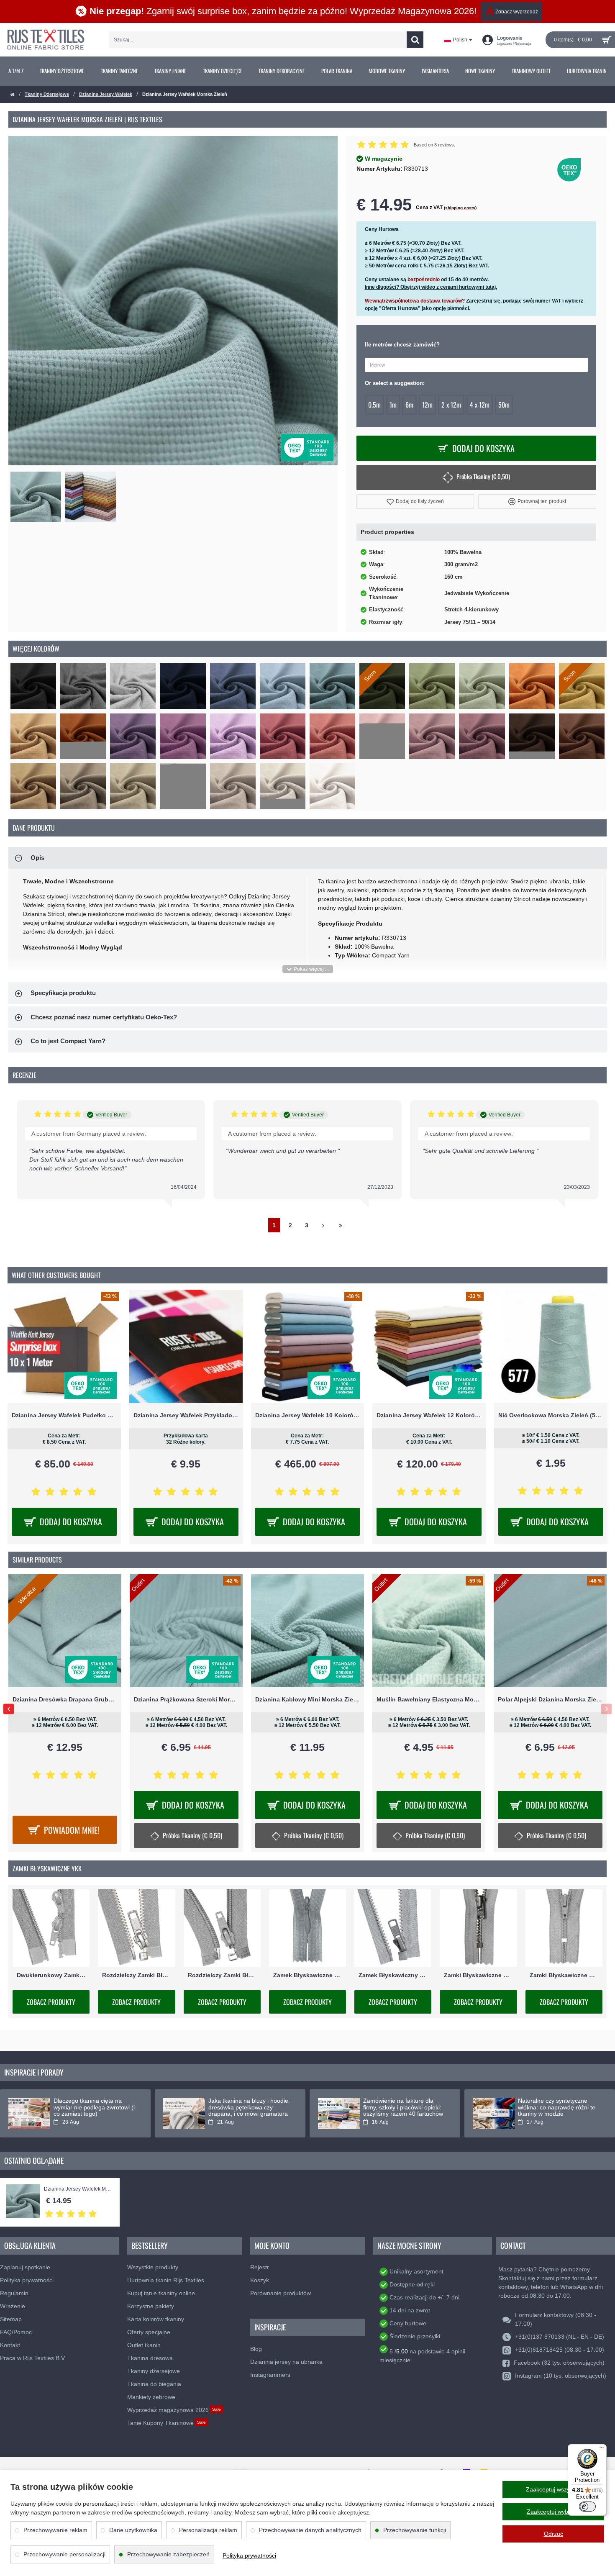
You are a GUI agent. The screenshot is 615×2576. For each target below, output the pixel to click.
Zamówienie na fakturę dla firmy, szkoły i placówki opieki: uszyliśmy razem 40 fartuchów (403, 2107)
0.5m (374, 405)
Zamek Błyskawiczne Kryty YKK (307, 1975)
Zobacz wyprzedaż (517, 12)
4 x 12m (480, 405)
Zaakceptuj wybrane (553, 2512)
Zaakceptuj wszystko (553, 2489)
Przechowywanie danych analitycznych (310, 2530)
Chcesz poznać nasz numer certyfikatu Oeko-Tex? (104, 1017)
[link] (16, 71)
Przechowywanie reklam (55, 2530)
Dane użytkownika (133, 2530)
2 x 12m (451, 405)
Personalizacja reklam (208, 2530)
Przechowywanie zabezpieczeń (168, 2554)
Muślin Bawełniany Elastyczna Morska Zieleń (429, 1699)
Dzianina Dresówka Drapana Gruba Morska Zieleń (65, 1699)
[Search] (415, 40)
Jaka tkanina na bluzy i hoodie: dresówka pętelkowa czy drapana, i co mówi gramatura (249, 2107)
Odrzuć (553, 2534)
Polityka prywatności (249, 2555)
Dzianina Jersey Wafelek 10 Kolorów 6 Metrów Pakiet (308, 1415)
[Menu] (602, 2449)
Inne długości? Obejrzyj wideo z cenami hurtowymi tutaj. (431, 287)
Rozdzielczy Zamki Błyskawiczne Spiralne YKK (222, 1975)
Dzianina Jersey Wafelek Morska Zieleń (78, 2189)
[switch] (587, 2507)
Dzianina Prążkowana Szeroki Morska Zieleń (186, 1699)
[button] (415, 502)
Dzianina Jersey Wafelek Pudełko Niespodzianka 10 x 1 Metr (64, 1415)
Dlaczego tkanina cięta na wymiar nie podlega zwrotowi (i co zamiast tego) (94, 2107)
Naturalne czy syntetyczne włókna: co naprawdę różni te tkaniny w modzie (557, 2107)
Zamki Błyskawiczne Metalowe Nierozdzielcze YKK (478, 1975)
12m (427, 405)
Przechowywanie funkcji (415, 2530)
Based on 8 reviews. (434, 145)
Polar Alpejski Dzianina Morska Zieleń (550, 1699)
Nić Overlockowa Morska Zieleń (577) (551, 1415)
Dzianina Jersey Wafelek (106, 94)
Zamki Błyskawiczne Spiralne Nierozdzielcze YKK (564, 1975)
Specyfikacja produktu (63, 993)
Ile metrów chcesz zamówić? (402, 345)
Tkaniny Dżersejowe (47, 94)
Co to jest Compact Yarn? (68, 1041)
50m (504, 405)
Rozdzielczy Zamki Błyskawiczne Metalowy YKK (136, 1975)
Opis (37, 858)
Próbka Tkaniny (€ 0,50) (483, 476)
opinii (458, 2351)
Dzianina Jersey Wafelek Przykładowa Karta (186, 1415)
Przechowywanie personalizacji (64, 2554)
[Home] (13, 95)
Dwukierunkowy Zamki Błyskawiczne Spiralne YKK (51, 1975)
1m (393, 405)
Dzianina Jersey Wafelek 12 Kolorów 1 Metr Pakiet (429, 1415)
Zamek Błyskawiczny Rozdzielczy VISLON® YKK (393, 1975)
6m (409, 405)
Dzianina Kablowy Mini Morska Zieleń (307, 1699)
